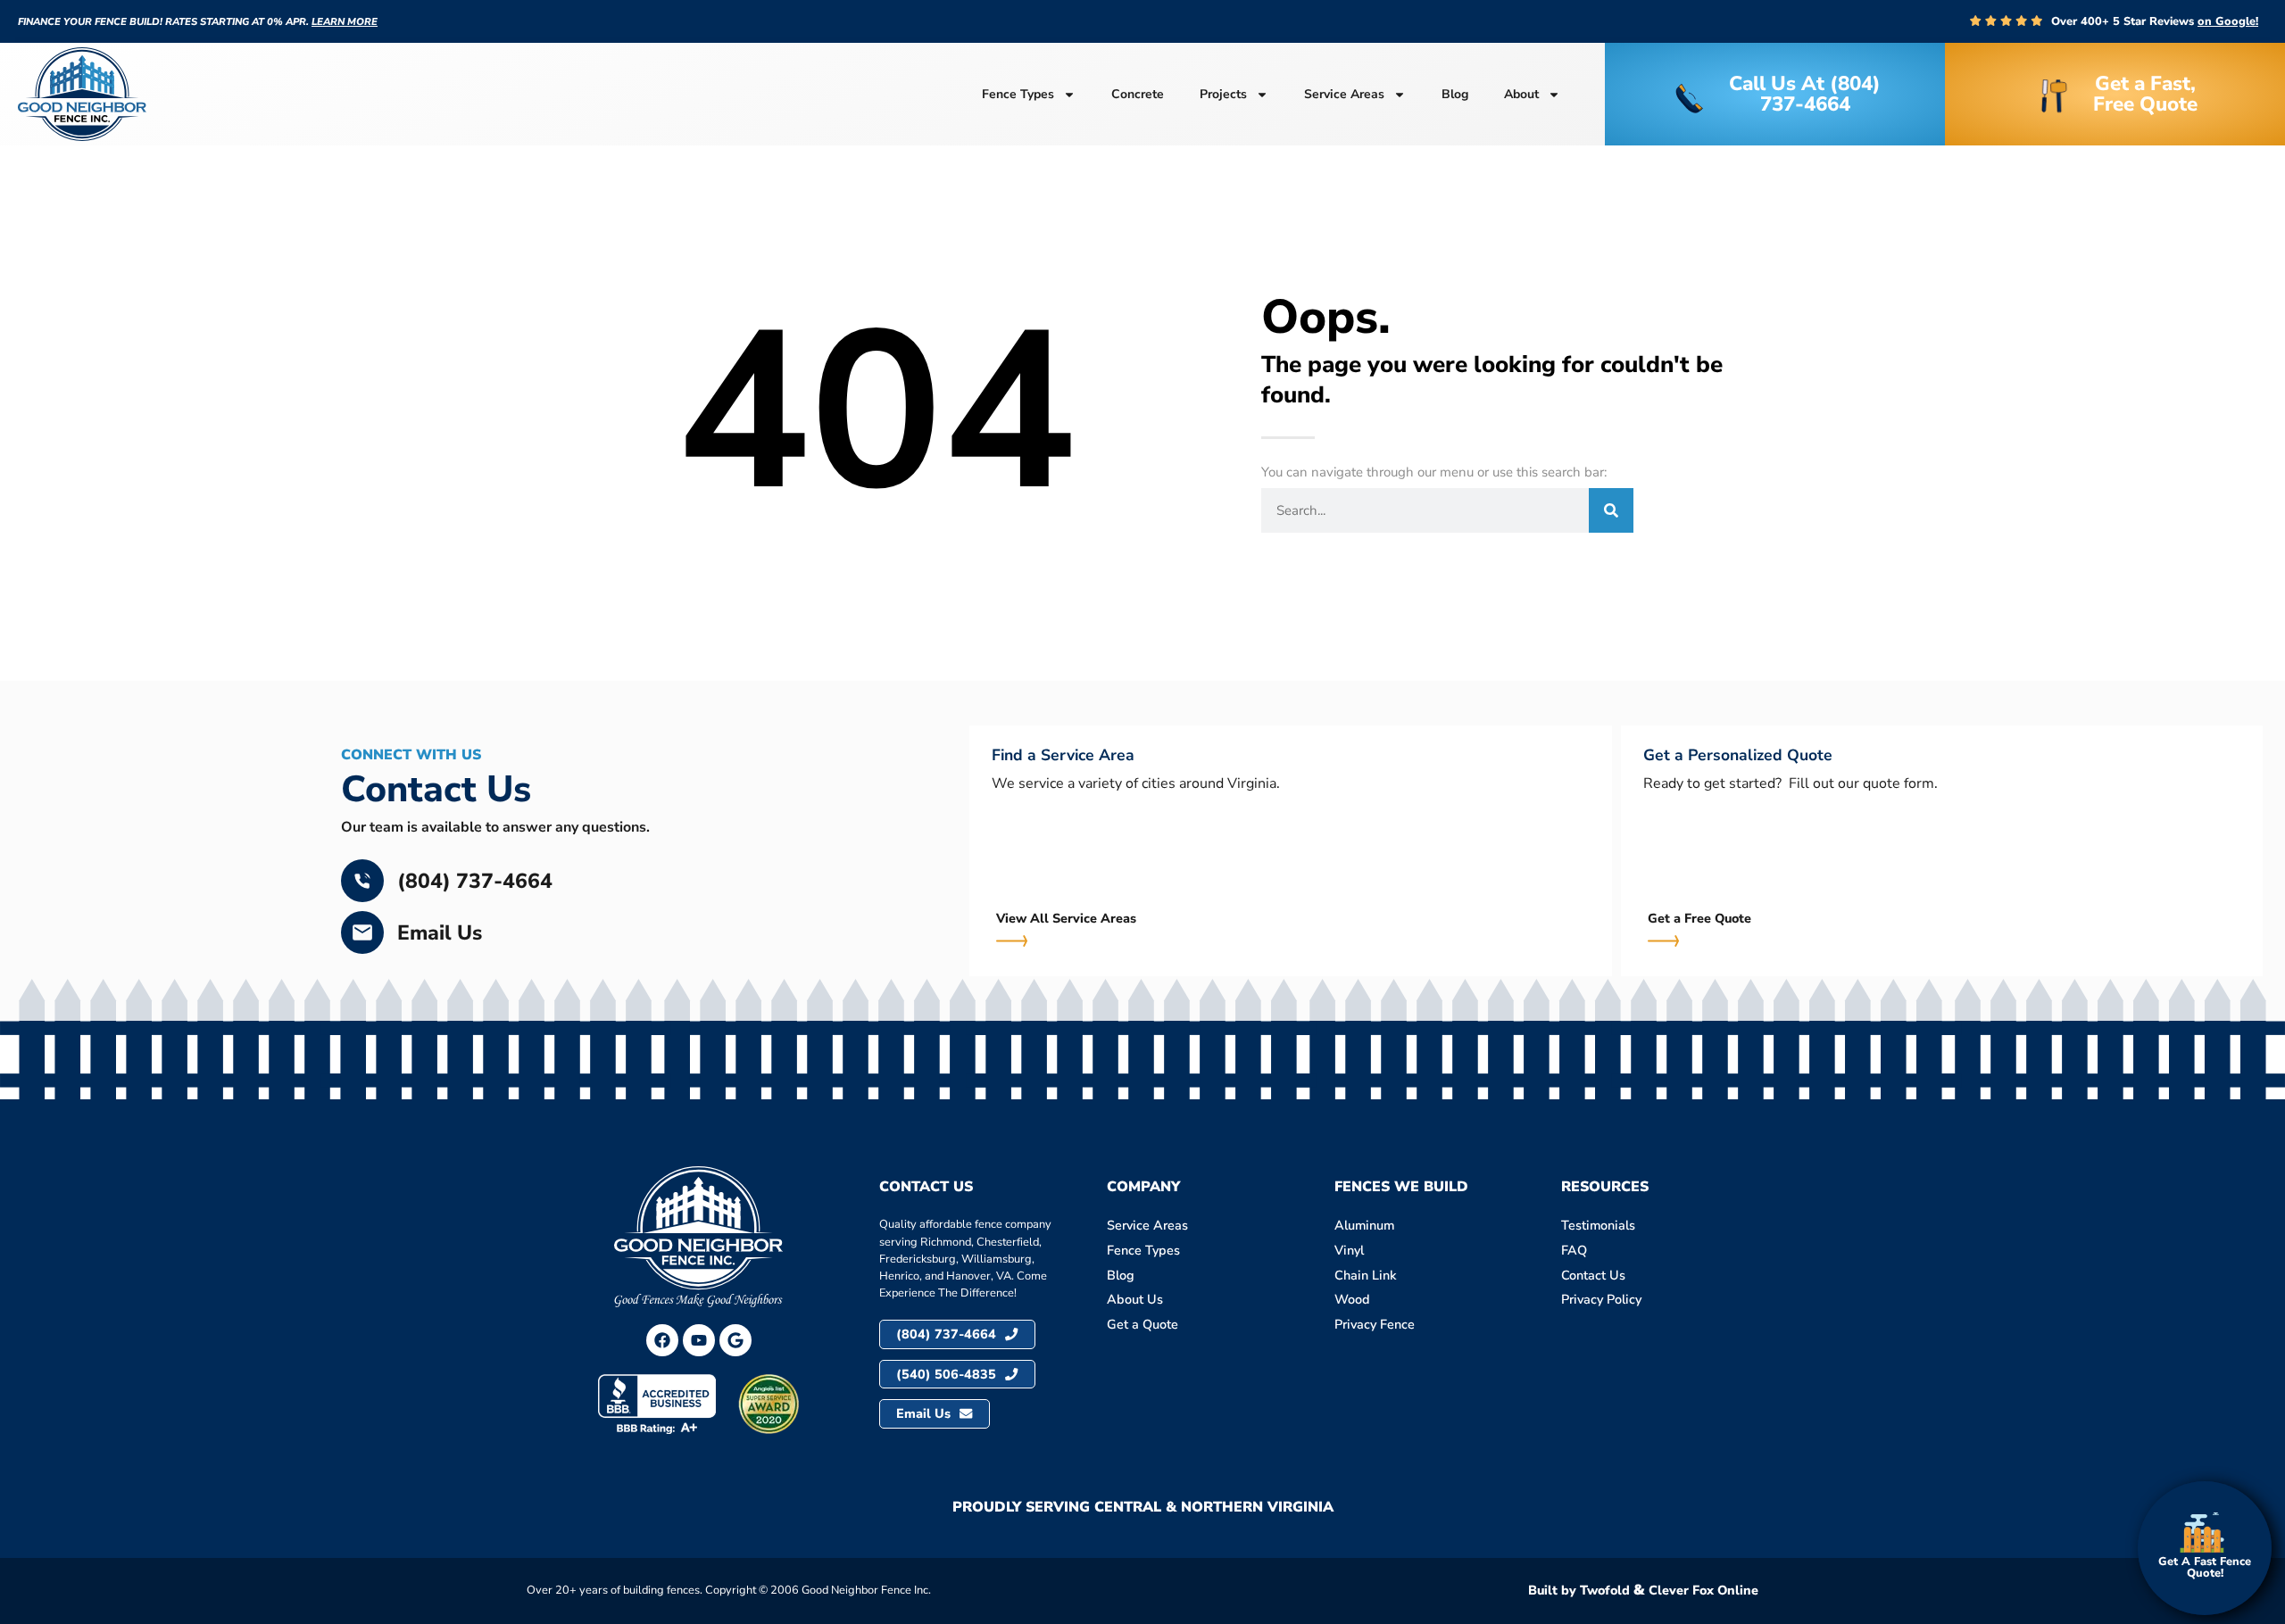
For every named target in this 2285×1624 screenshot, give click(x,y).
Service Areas (1344, 94)
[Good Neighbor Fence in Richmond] (735, 1340)
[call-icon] (362, 881)
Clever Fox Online (1703, 1590)
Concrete (1138, 94)
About (1521, 94)
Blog (1455, 94)
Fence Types (1018, 94)
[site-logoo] (82, 94)
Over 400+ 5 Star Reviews (2155, 21)
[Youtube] (699, 1340)
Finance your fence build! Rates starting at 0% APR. (198, 22)
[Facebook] (662, 1340)
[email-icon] (362, 932)
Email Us (440, 933)
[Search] (1611, 510)
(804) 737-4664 (475, 881)
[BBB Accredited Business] (657, 1404)
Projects (1223, 94)
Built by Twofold (1579, 1590)
